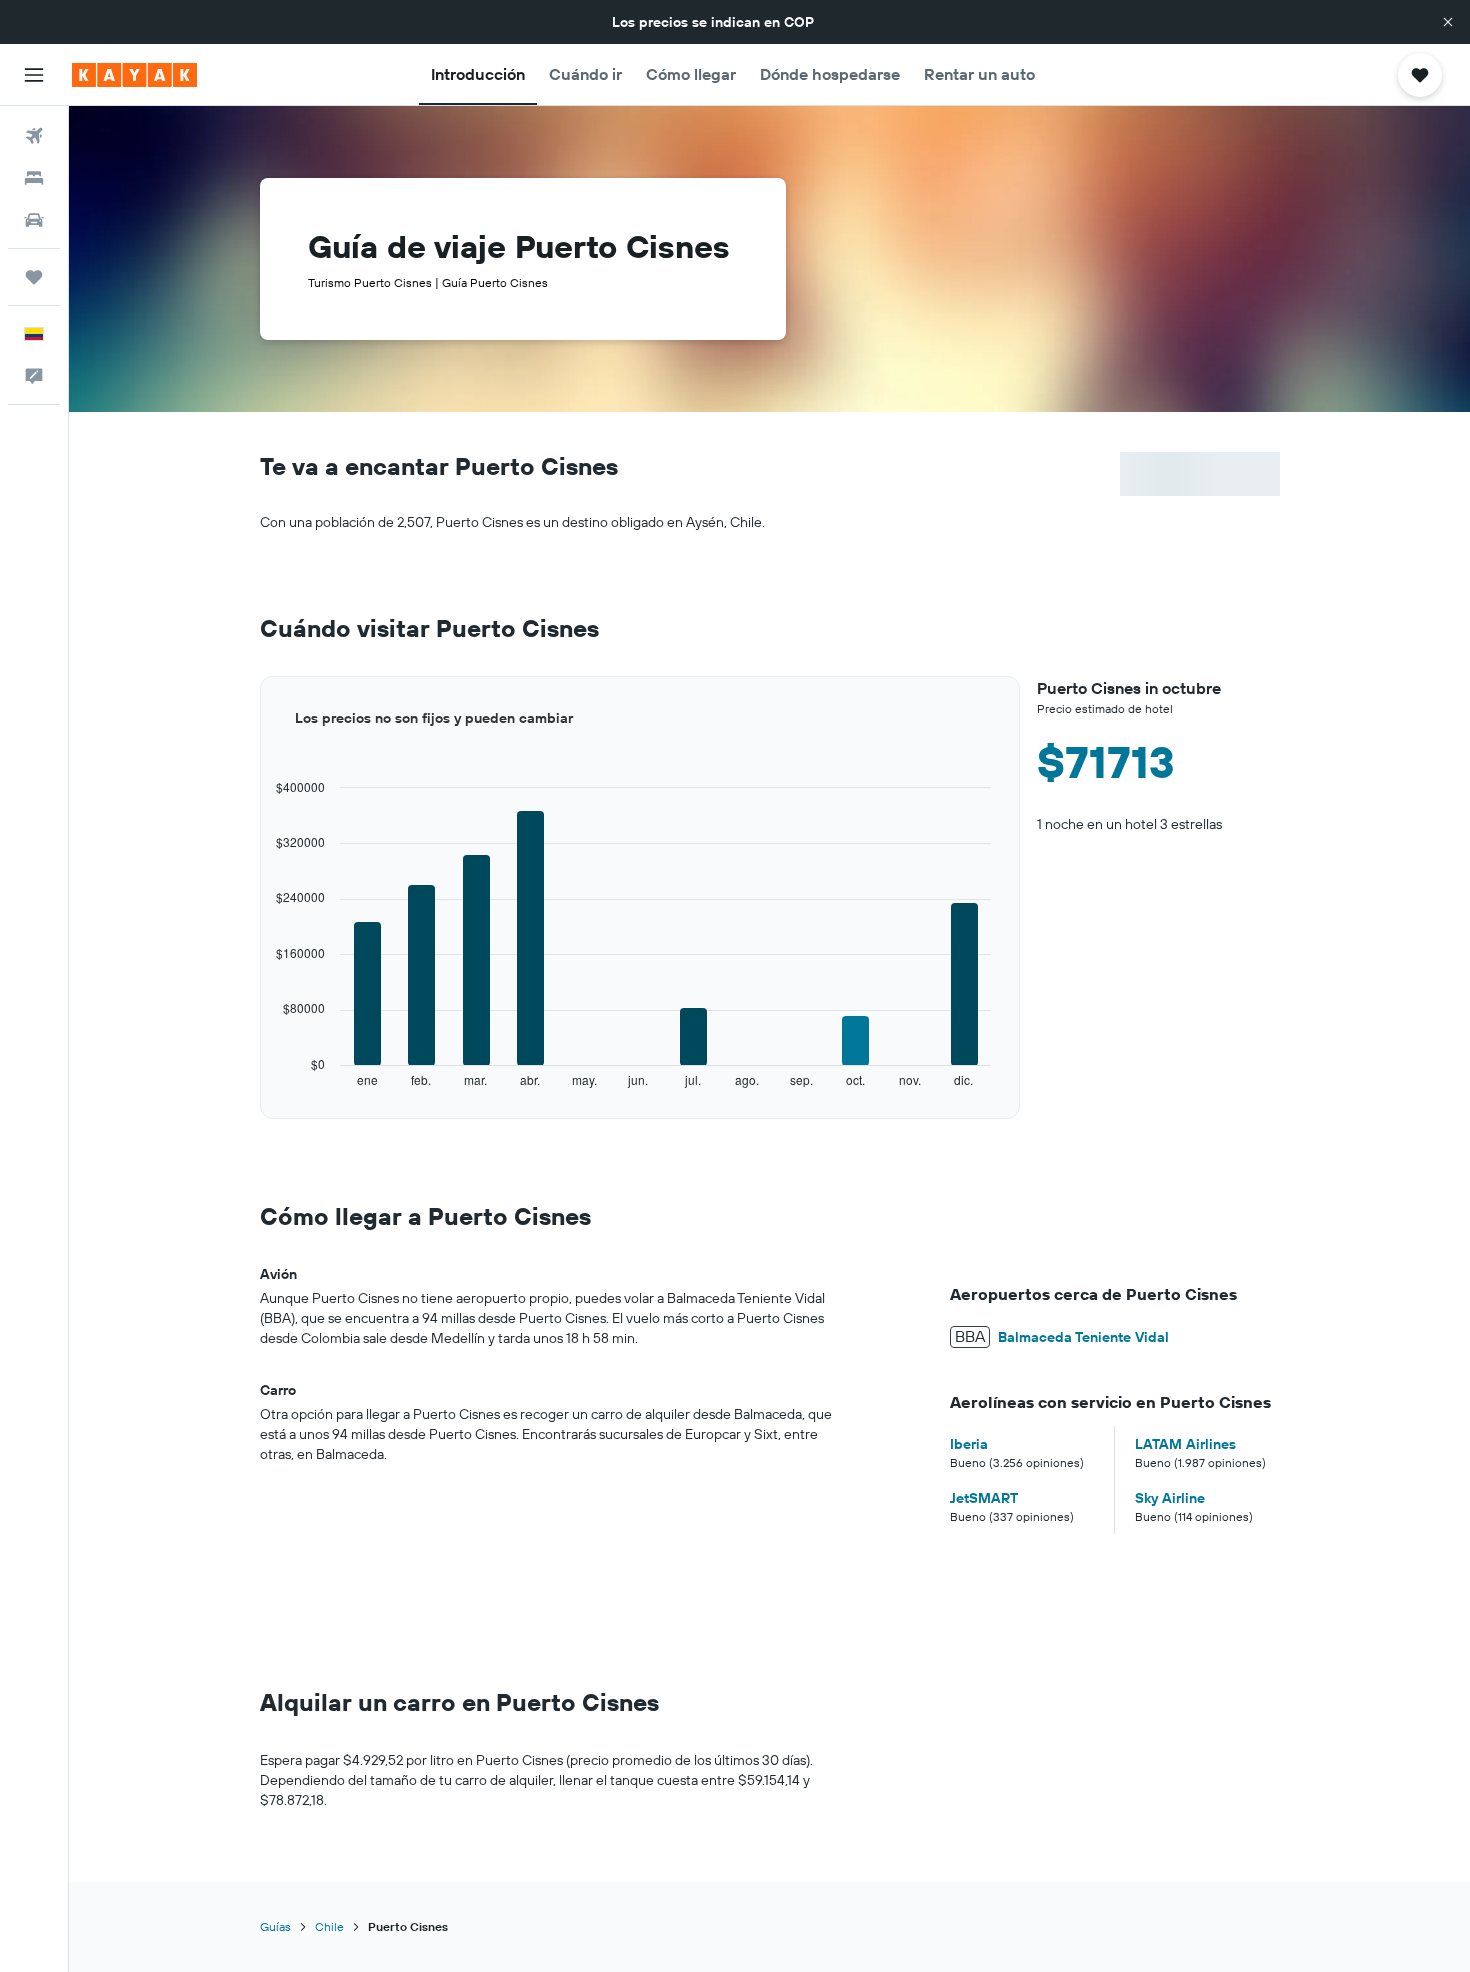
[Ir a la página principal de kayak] (134, 75)
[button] (1448, 22)
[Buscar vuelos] (34, 136)
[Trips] (34, 277)
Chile (329, 1926)
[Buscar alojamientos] (34, 178)
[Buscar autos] (34, 220)
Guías (275, 1926)
